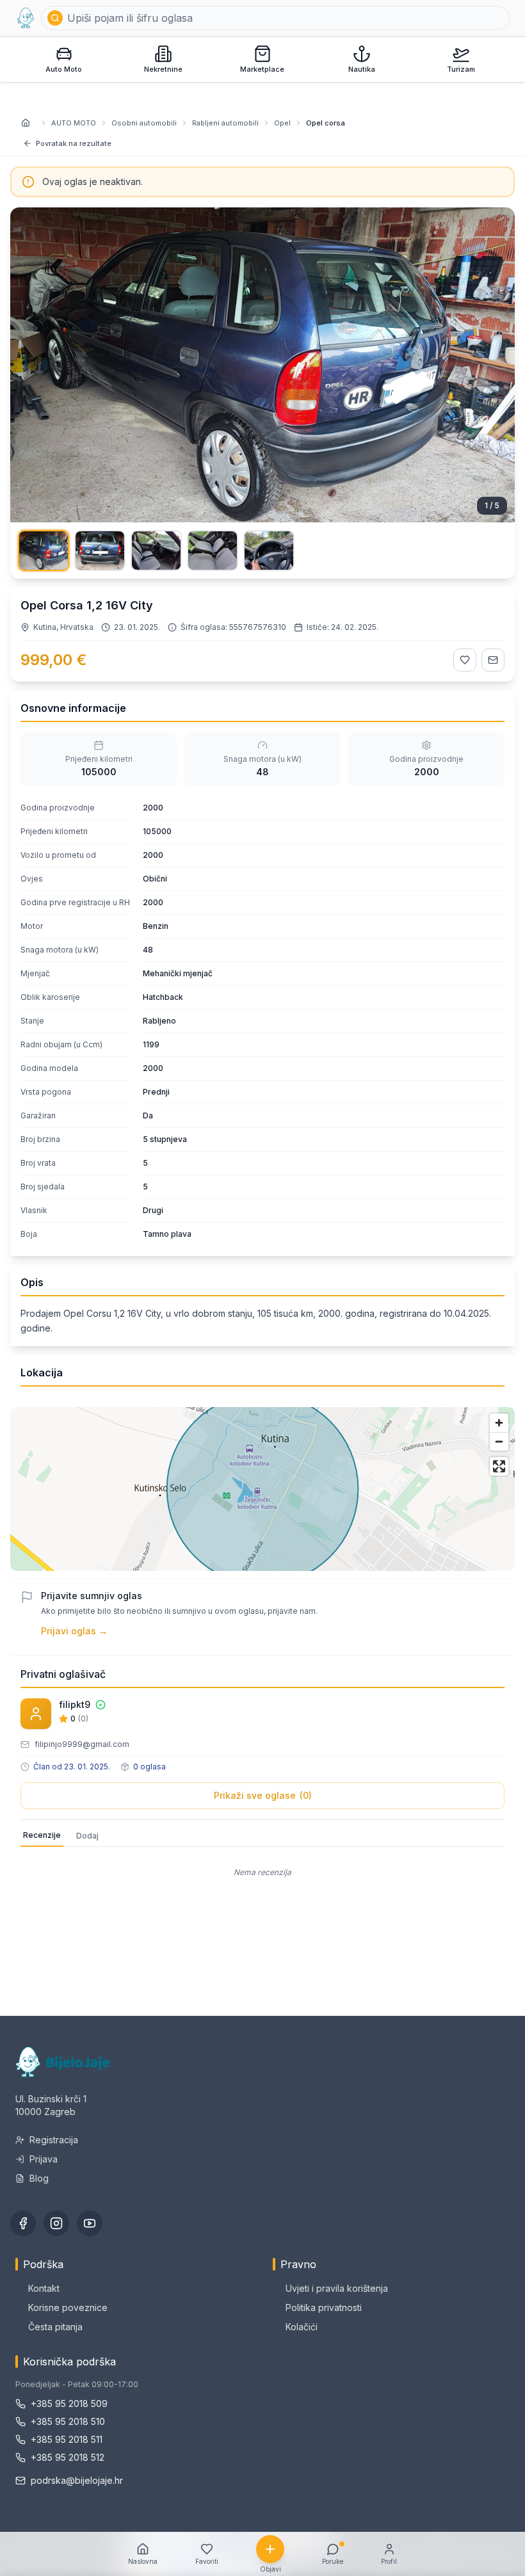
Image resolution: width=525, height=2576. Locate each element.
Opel (282, 123)
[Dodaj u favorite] (465, 660)
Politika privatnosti (324, 2307)
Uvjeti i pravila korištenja (337, 2288)
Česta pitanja (55, 2327)
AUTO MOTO (74, 123)
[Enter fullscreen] (499, 1466)
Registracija (54, 2140)
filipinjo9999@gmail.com (82, 1744)
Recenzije (42, 1835)
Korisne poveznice (68, 2307)
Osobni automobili (144, 123)
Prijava (44, 2159)
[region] (262, 1489)
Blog (39, 2178)
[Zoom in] (499, 1423)
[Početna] (26, 18)
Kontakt (44, 2288)
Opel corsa (326, 123)
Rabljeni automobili (225, 123)
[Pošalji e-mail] (493, 660)
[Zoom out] (499, 1441)
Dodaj (87, 1836)
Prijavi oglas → (74, 1631)
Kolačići (302, 2327)
